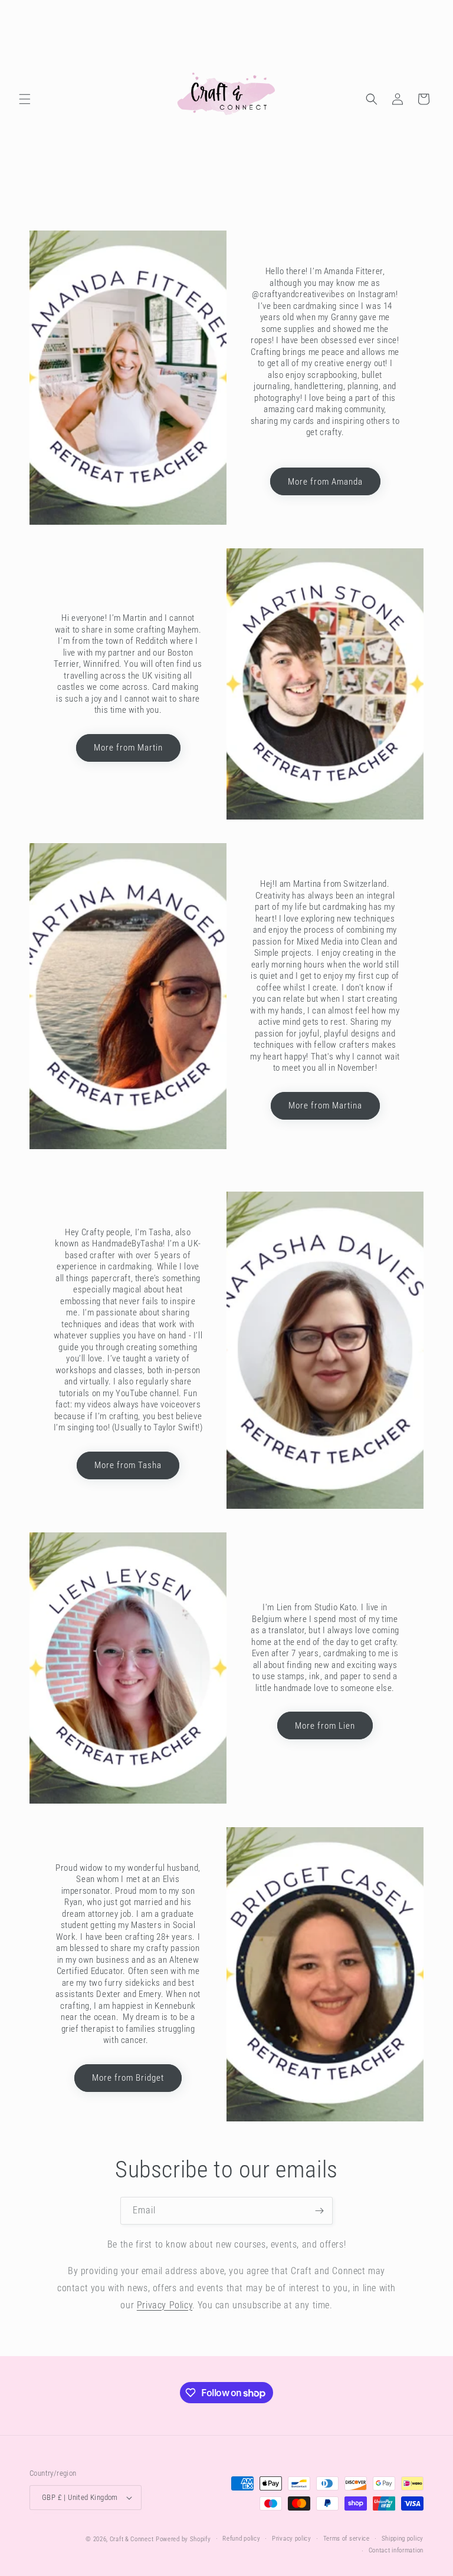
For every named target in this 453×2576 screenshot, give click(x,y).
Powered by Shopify (183, 2539)
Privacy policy (292, 2539)
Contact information (396, 2550)
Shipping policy (403, 2539)
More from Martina (325, 1106)
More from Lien (325, 1726)
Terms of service (347, 2539)
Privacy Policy (165, 2305)
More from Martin (128, 748)
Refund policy (241, 2539)
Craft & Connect (132, 2539)
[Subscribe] (319, 2211)
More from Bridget (128, 2078)
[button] (25, 99)
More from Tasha (128, 1465)
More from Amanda (325, 482)
